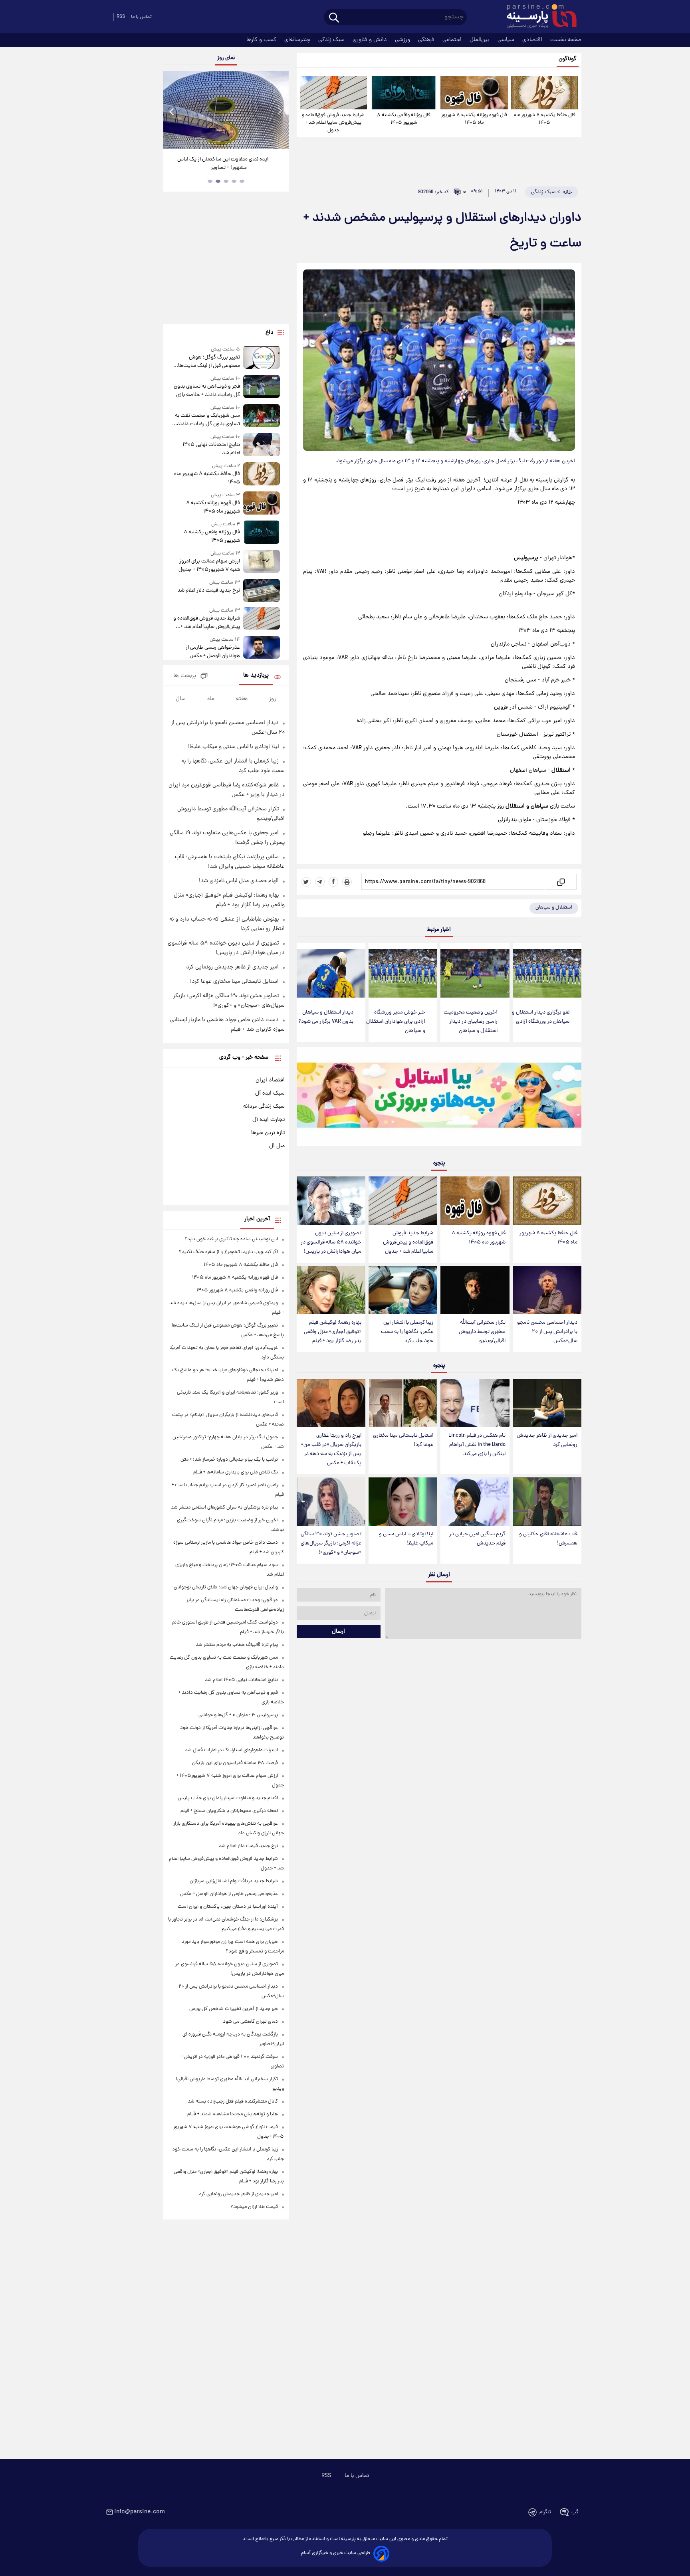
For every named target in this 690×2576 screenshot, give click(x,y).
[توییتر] (306, 882)
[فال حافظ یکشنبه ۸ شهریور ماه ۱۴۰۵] (545, 93)
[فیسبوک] (333, 882)
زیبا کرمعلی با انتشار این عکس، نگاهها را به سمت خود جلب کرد (407, 1332)
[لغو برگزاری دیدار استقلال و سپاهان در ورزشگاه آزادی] (547, 973)
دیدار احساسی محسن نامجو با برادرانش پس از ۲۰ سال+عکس (547, 1332)
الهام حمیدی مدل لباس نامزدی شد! (239, 881)
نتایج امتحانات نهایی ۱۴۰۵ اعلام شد (211, 449)
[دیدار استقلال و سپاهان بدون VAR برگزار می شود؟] (331, 973)
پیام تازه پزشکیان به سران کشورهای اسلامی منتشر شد (224, 1508)
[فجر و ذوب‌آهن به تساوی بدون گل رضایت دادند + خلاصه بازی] (262, 387)
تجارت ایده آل (269, 1120)
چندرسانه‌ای (298, 40)
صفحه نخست (566, 40)
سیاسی (507, 40)
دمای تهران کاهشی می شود (250, 2022)
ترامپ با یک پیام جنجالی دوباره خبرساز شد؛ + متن (229, 1460)
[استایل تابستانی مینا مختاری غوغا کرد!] (403, 1403)
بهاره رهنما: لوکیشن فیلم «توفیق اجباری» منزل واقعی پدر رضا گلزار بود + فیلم (333, 1332)
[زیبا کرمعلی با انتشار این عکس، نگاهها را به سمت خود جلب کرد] (403, 1290)
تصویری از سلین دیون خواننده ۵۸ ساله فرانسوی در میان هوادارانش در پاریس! (331, 1242)
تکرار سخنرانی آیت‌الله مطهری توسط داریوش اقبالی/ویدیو (482, 1332)
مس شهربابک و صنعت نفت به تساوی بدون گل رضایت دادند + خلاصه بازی (206, 420)
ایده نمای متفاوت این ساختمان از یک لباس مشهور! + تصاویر (223, 164)
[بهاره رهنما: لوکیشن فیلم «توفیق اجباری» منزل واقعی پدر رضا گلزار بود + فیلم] (331, 1290)
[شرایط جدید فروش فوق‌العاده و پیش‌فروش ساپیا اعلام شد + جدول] (333, 93)
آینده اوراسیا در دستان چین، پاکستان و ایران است (228, 1907)
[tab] (242, 181)
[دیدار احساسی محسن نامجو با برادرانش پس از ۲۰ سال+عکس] (547, 1290)
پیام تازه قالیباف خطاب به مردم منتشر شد (237, 1645)
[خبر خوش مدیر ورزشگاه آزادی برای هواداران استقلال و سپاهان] (403, 973)
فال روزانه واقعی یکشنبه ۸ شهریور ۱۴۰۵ (404, 119)
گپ (575, 2512)
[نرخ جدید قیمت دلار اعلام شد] (262, 590)
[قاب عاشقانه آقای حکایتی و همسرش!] (547, 1502)
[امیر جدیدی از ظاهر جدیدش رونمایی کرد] (547, 1403)
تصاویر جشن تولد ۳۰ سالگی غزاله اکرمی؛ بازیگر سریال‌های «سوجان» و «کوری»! (331, 1543)
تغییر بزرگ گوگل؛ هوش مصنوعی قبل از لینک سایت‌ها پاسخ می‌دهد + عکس (209, 362)
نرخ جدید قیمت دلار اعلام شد (208, 591)
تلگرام (545, 2512)
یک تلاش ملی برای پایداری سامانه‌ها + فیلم (236, 1472)
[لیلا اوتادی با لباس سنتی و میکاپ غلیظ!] (403, 1502)
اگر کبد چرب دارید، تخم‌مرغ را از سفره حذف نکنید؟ (228, 1252)
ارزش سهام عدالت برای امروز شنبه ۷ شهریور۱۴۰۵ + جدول (209, 566)
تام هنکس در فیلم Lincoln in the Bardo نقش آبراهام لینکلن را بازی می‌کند (477, 1445)
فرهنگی (427, 40)
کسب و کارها (262, 40)
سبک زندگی (332, 40)
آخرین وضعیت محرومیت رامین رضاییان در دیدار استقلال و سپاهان (471, 1022)
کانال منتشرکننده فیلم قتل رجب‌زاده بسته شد (233, 2102)
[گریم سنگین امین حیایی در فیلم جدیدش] (475, 1502)
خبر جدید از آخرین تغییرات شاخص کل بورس (234, 2009)
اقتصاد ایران (270, 1080)
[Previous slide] (172, 111)
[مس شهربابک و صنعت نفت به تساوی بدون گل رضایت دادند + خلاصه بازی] (262, 416)
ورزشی (403, 40)
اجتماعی (453, 40)
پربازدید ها (256, 676)
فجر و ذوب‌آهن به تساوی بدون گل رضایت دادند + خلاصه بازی (207, 391)
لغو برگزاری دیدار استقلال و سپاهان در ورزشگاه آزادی (541, 1017)
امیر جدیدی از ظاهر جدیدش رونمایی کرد (547, 1440)
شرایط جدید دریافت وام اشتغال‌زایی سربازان (234, 1881)
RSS (121, 17)
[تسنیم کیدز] (439, 1098)
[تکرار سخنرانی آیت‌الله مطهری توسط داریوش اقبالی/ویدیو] (475, 1290)
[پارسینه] (537, 17)
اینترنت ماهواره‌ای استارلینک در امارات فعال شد (231, 1750)
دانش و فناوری (371, 40)
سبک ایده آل (270, 1093)
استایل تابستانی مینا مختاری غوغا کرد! (403, 1440)
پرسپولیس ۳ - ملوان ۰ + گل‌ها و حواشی (238, 1715)
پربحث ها (185, 676)
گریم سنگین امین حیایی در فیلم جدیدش (477, 1539)
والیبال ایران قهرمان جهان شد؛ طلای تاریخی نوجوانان (226, 1587)
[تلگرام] (320, 882)
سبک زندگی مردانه (264, 1107)
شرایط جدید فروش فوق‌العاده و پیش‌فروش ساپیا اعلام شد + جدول (333, 123)
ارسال (338, 1632)
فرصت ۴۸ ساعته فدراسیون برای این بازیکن (235, 1763)
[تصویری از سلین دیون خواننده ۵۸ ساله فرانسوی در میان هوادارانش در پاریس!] (331, 1201)
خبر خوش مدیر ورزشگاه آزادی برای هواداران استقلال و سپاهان (396, 1022)
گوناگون (568, 59)
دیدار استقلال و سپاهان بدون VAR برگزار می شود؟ (326, 1017)
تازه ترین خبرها (268, 1133)
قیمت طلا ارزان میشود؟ (254, 2207)
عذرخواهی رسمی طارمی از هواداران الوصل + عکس (213, 652)
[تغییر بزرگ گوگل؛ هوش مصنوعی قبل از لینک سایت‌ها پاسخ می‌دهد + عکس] (262, 358)
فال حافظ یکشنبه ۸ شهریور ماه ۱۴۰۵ (545, 119)
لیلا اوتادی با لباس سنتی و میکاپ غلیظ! (406, 1539)
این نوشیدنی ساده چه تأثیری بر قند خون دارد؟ (231, 1239)
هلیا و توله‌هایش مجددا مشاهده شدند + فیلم (233, 2114)
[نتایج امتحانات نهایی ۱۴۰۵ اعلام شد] (262, 445)
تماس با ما (141, 17)
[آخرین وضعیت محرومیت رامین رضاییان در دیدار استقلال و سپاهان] (475, 973)
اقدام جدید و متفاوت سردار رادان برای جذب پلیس (228, 1798)
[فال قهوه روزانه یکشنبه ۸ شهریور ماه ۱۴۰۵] (474, 93)
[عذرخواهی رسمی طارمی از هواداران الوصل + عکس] (262, 648)
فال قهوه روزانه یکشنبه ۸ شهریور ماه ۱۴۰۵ (474, 119)
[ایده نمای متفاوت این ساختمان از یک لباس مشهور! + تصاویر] (226, 110)
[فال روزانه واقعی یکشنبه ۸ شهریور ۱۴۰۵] (404, 93)
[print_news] (347, 882)
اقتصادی (533, 40)
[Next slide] (280, 111)
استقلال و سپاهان (554, 908)
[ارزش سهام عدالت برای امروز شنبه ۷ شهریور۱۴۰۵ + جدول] (262, 562)
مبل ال (277, 1146)
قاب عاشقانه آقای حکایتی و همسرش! (548, 1539)
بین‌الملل (480, 40)
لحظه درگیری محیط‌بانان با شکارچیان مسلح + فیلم (229, 1811)
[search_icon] (334, 18)
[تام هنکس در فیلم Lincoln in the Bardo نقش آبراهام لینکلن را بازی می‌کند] (475, 1403)
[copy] (560, 882)
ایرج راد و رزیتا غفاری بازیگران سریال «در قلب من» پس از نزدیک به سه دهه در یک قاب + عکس (331, 1449)
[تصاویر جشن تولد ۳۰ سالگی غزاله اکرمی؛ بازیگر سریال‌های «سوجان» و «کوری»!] (331, 1502)
